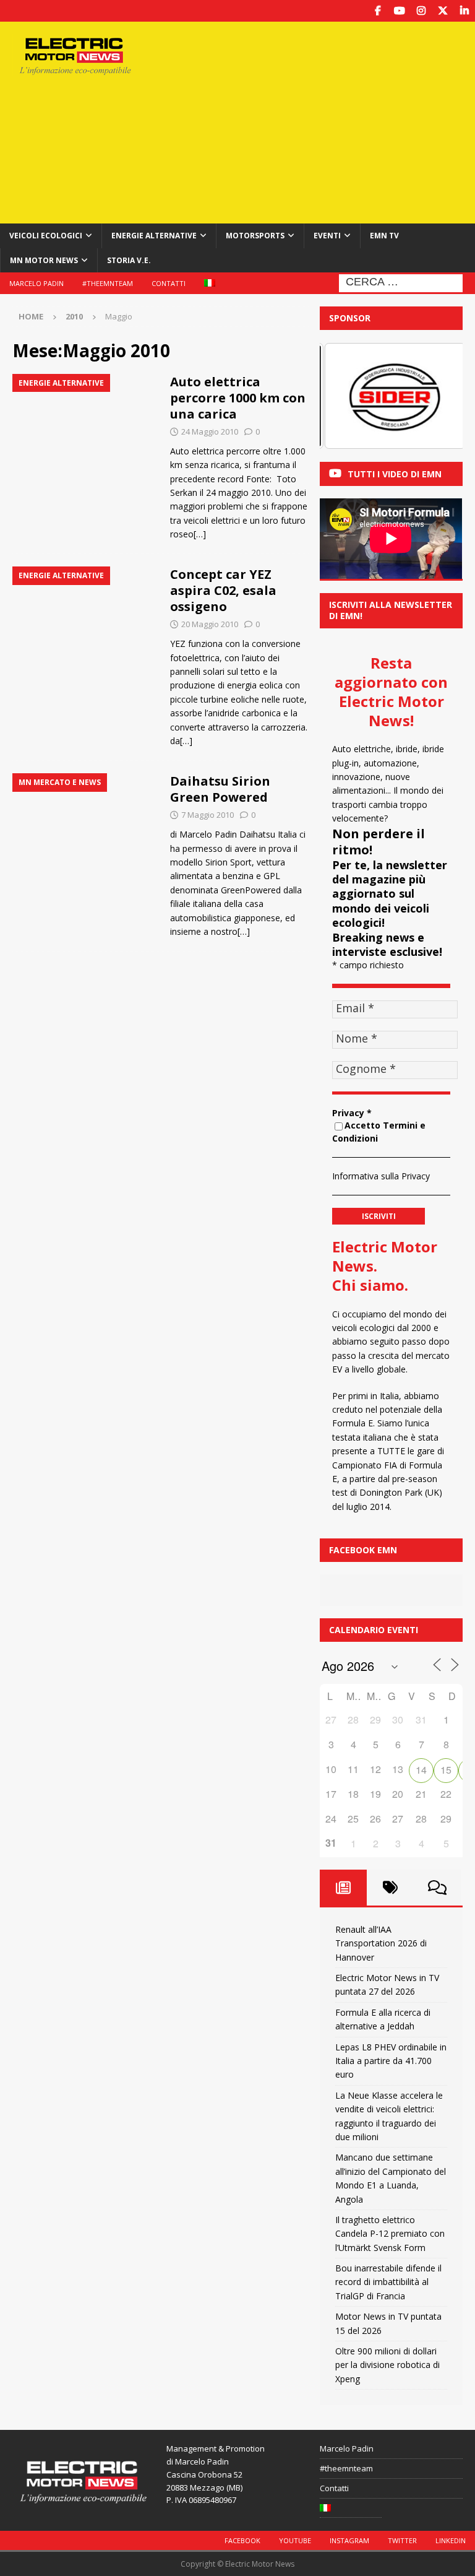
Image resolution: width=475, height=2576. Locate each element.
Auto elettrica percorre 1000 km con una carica (238, 398)
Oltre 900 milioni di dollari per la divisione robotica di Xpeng (387, 2365)
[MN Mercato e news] (85, 828)
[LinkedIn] (464, 11)
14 (421, 1770)
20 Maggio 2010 (210, 624)
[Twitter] (443, 11)
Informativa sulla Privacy (381, 1176)
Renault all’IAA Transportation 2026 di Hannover (381, 1943)
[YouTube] (399, 11)
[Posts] (343, 1888)
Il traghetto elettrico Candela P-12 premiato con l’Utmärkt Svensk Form (390, 2234)
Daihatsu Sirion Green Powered (220, 789)
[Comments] (437, 1888)
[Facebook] (378, 11)
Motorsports (255, 236)
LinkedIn (451, 2540)
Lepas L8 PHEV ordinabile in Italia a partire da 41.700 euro (391, 2061)
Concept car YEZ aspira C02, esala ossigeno (223, 590)
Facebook (242, 2540)
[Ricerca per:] (401, 282)
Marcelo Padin (36, 283)
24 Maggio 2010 (210, 432)
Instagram (349, 2540)
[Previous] (346, 396)
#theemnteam (108, 283)
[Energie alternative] (85, 429)
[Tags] (390, 1888)
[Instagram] (421, 11)
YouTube (295, 2540)
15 (446, 1770)
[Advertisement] (324, 121)
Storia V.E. (129, 260)
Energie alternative (154, 236)
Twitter (402, 2540)
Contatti (169, 283)
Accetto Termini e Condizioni (379, 1132)
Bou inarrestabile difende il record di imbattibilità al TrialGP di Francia (388, 2282)
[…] (200, 534)
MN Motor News (44, 260)
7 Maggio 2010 (208, 815)
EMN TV (384, 236)
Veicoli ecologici (46, 236)
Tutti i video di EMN (395, 474)
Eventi (327, 236)
